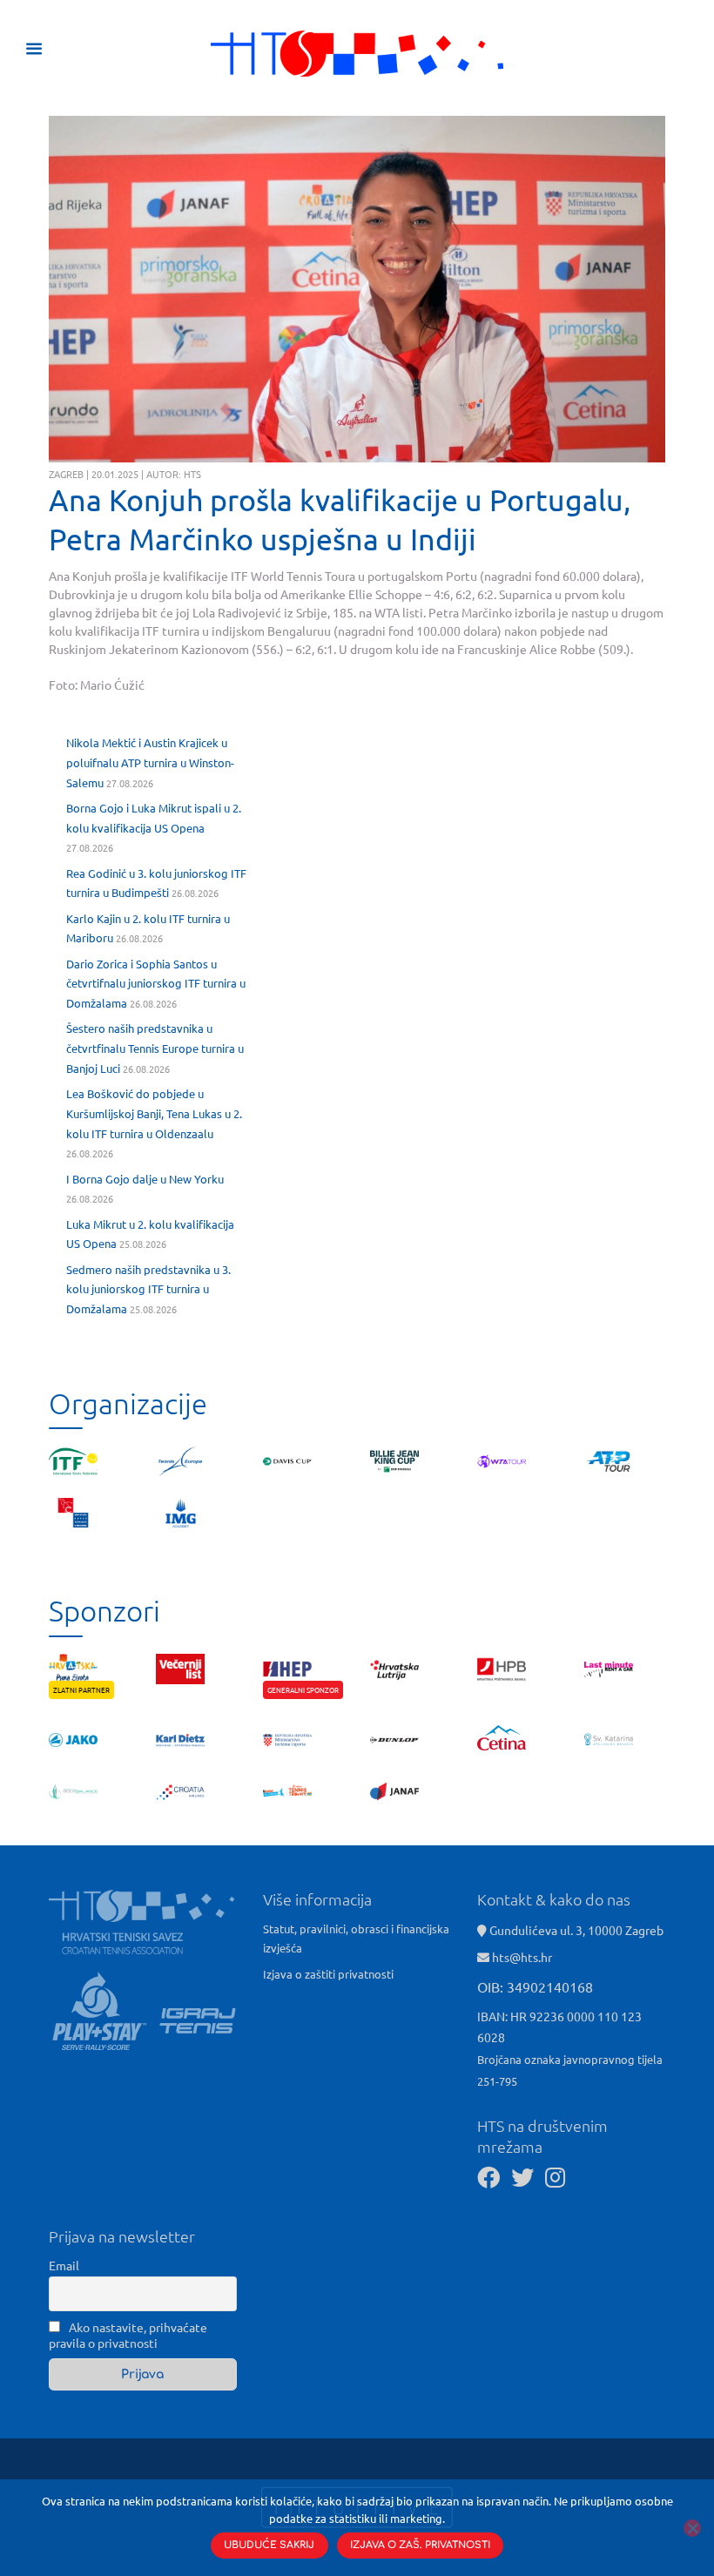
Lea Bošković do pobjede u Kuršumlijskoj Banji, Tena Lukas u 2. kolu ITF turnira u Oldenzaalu (154, 1113)
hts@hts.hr (522, 1957)
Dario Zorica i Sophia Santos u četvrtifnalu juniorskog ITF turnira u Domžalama (156, 984)
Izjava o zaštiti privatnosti (328, 1974)
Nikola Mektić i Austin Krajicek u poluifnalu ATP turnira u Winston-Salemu (150, 762)
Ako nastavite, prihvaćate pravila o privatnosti (128, 2335)
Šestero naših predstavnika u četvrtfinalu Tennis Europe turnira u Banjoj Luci (155, 1048)
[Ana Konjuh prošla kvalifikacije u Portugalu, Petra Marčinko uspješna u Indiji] (357, 290)
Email (64, 2265)
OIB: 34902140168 (535, 1986)
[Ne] (692, 2528)
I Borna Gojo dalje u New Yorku (145, 1179)
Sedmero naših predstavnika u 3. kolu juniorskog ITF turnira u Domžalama (148, 1289)
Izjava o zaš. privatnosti (420, 2545)
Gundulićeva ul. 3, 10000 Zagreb (575, 1930)
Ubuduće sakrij (269, 2545)
